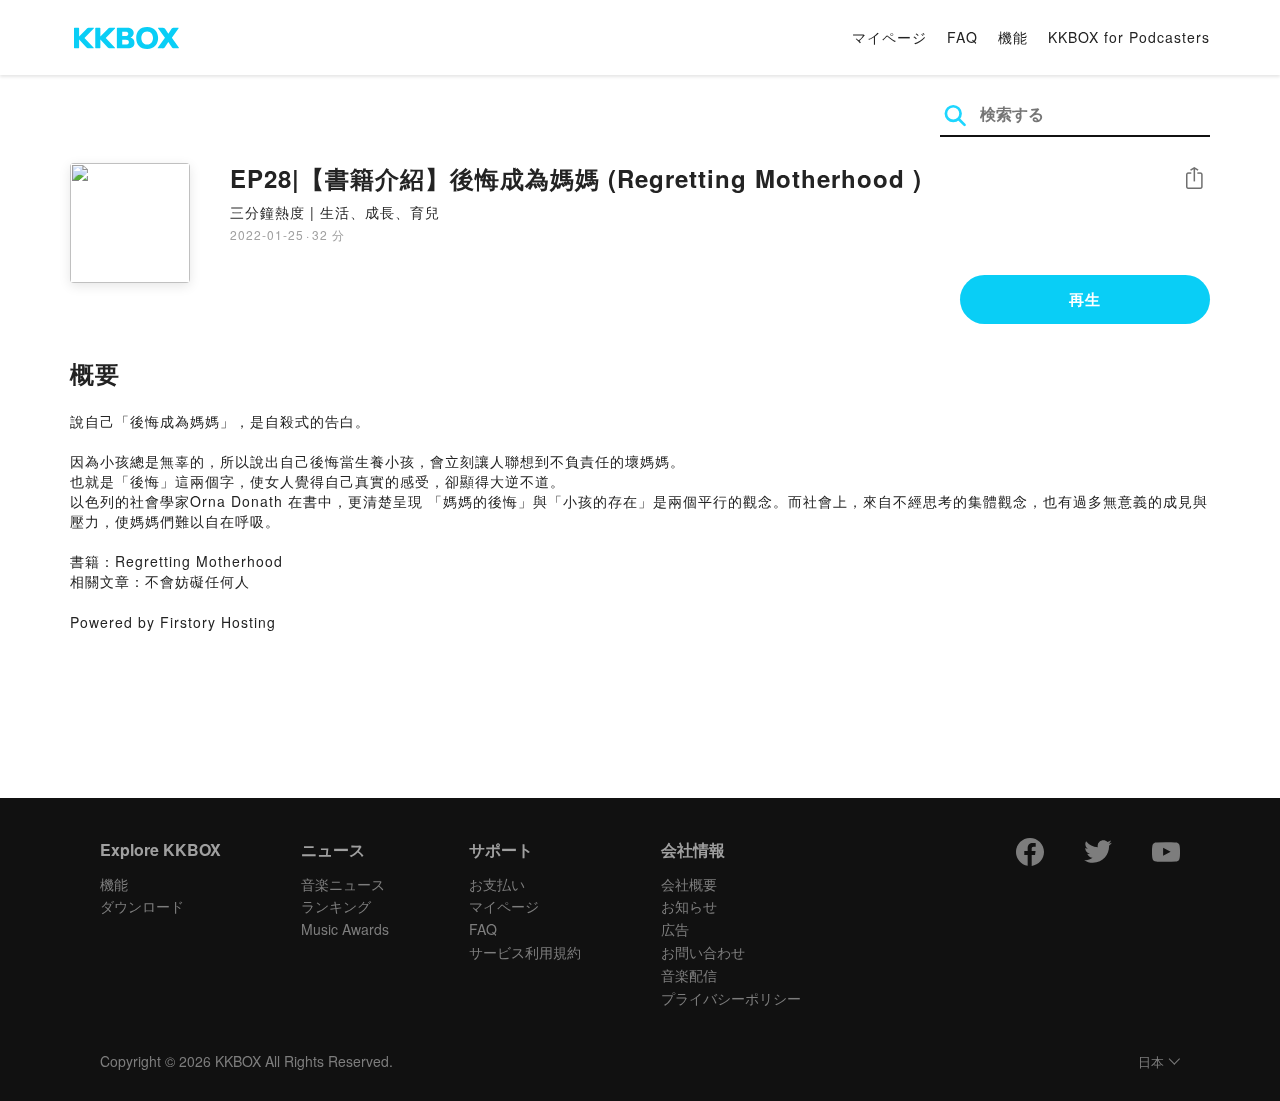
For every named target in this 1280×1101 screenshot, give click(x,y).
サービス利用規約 (525, 952)
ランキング (336, 906)
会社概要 (689, 884)
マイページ (889, 37)
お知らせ (689, 906)
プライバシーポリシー (731, 998)
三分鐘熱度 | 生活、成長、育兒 (335, 212)
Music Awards (345, 929)
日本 (1151, 1062)
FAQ (962, 37)
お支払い (497, 884)
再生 (1085, 299)
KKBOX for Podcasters (1129, 37)
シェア (1194, 178)
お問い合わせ (703, 952)
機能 (1013, 37)
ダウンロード (142, 906)
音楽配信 (689, 975)
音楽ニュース (343, 884)
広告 (675, 929)
